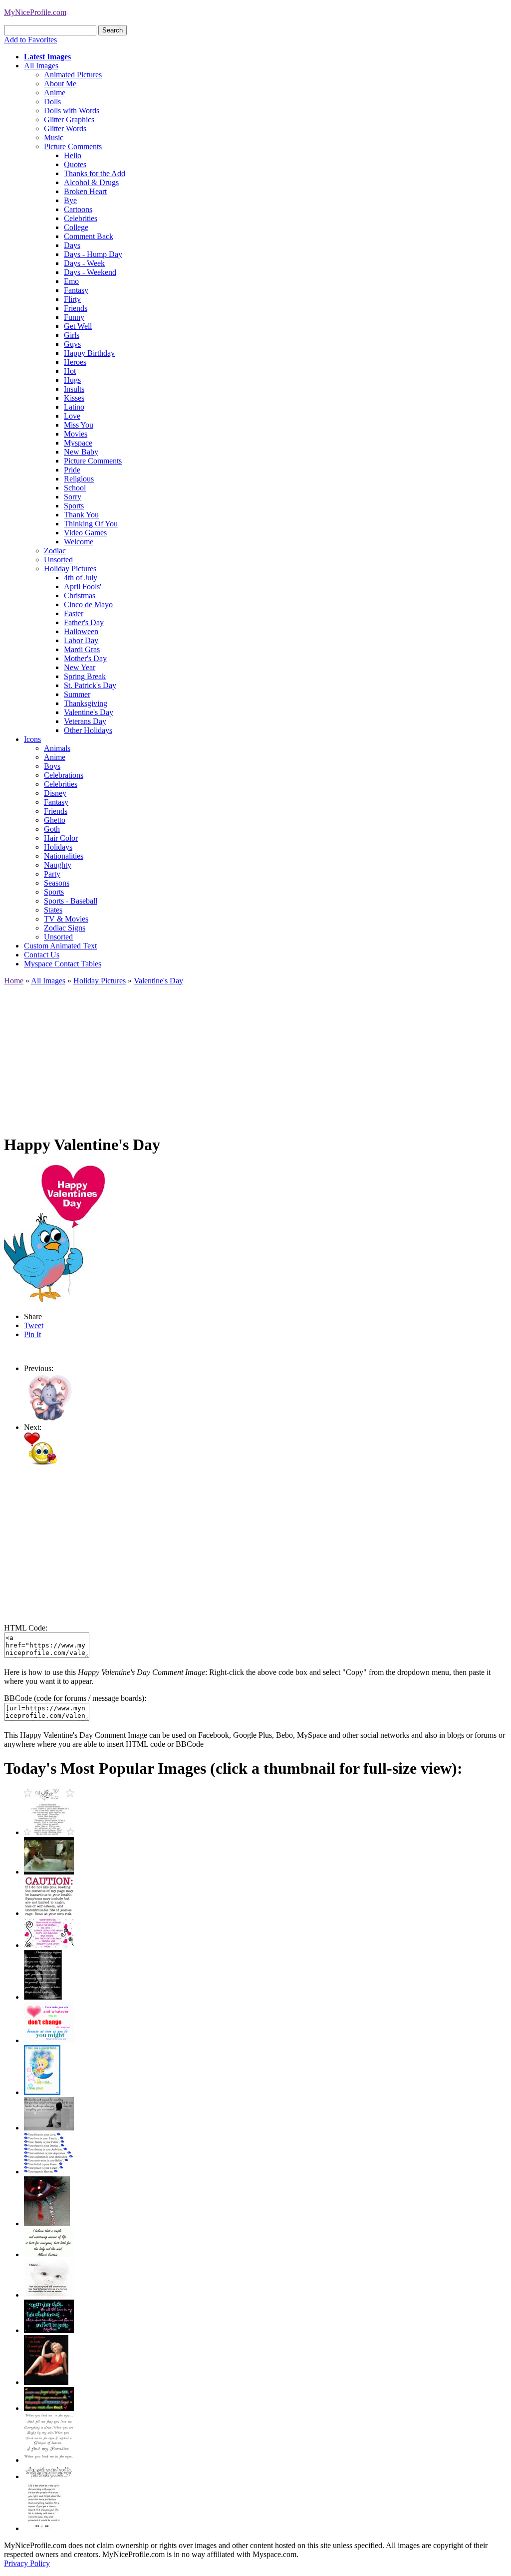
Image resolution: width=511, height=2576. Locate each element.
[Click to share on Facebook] (54, 1234)
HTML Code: (26, 1628)
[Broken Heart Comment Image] (47, 2224)
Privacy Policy (27, 2563)
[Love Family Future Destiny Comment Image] (49, 2172)
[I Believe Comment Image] (49, 2295)
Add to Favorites (30, 40)
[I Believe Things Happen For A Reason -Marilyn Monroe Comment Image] (43, 1997)
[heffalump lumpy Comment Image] (49, 1418)
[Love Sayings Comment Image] (49, 1832)
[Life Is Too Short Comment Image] (44, 2528)
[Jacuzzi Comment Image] (49, 1872)
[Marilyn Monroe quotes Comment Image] (46, 2382)
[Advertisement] (255, 1055)
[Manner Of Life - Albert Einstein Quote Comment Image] (49, 2254)
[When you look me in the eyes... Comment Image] (49, 2460)
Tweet (34, 1325)
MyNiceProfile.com (35, 12)
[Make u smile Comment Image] (49, 2476)
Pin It (32, 1334)
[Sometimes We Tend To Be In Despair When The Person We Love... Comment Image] (49, 1945)
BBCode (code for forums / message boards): (75, 1698)
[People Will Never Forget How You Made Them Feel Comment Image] (49, 2408)
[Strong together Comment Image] (49, 2330)
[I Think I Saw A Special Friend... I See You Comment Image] (42, 2092)
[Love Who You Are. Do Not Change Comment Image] (49, 2040)
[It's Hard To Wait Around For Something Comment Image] (49, 2128)
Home (14, 981)
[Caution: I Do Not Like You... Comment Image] (49, 1913)
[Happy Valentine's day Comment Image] (40, 1462)
